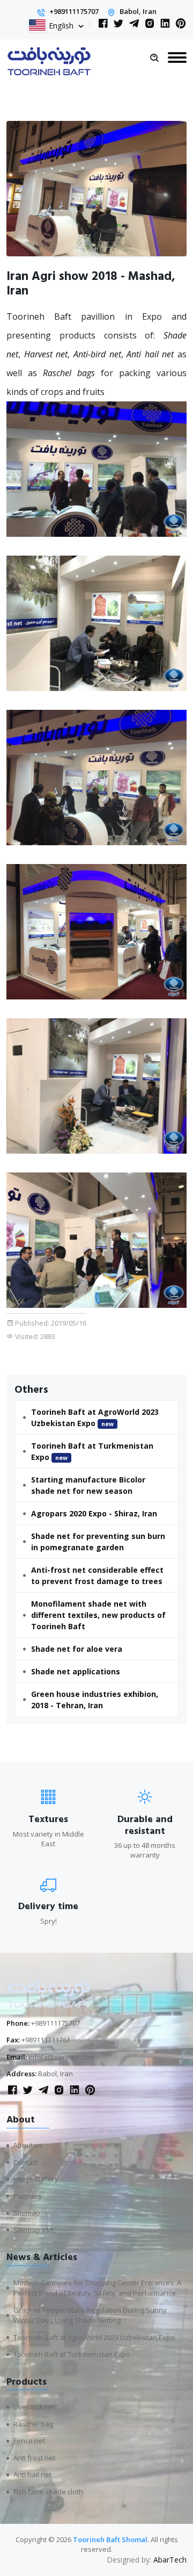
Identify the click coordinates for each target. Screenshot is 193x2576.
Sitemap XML (34, 2230)
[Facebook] (103, 24)
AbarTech (170, 2560)
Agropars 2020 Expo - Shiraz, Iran (94, 1513)
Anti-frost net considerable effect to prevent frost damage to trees (97, 1575)
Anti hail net (150, 354)
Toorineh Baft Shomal (110, 2539)
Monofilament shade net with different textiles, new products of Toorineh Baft (98, 1615)
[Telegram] (134, 24)
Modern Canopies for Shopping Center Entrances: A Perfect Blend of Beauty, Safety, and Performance (97, 2288)
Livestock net (35, 2407)
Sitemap (27, 2213)
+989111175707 (74, 11)
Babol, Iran (138, 11)
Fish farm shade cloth (48, 2492)
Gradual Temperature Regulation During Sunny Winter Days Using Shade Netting (90, 2315)
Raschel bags (69, 373)
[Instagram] (150, 24)
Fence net (29, 2441)
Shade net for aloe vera (77, 1649)
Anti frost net (34, 2458)
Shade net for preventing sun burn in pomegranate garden (98, 1542)
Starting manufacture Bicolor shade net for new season (88, 1485)
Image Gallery (36, 2179)
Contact (26, 2162)
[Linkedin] (165, 24)
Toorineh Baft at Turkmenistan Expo (92, 1451)
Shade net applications (76, 1671)
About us (28, 2145)
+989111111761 (46, 2040)
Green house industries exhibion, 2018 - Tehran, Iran (95, 1700)
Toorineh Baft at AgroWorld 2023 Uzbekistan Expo (95, 1417)
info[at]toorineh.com (62, 2057)
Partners (28, 2196)
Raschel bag (33, 2424)
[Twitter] (118, 24)
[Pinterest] (181, 24)
